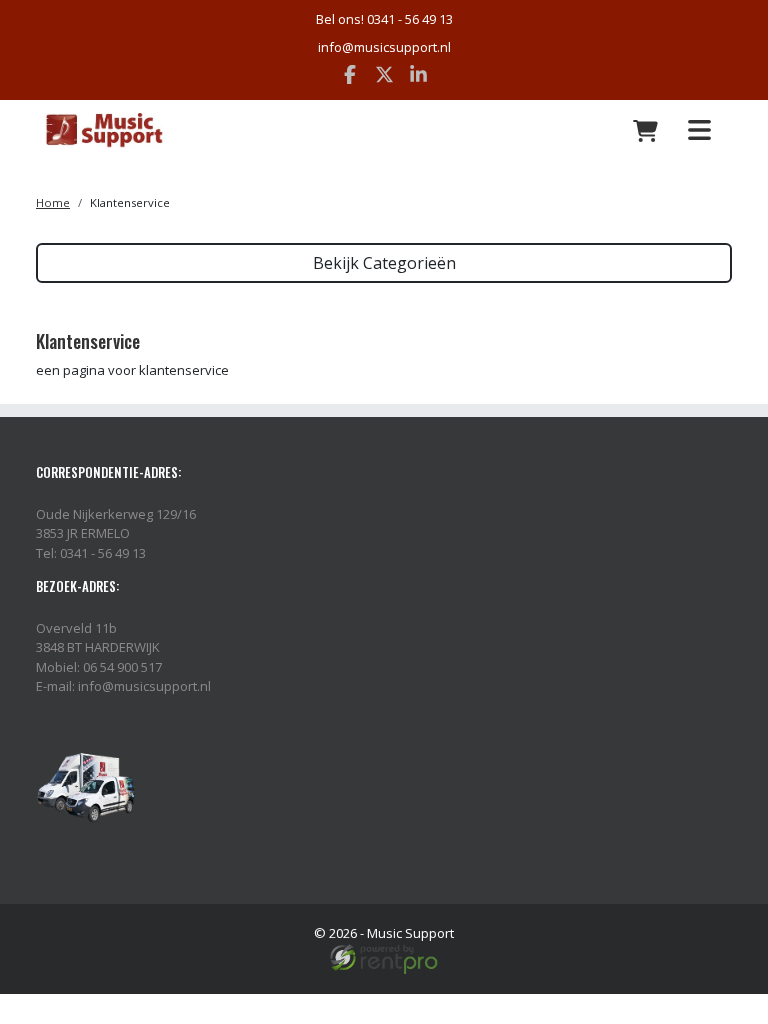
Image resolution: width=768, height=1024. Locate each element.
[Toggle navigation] (699, 130)
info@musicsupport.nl (384, 47)
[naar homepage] (157, 131)
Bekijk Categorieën (384, 263)
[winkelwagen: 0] (646, 131)
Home (53, 202)
